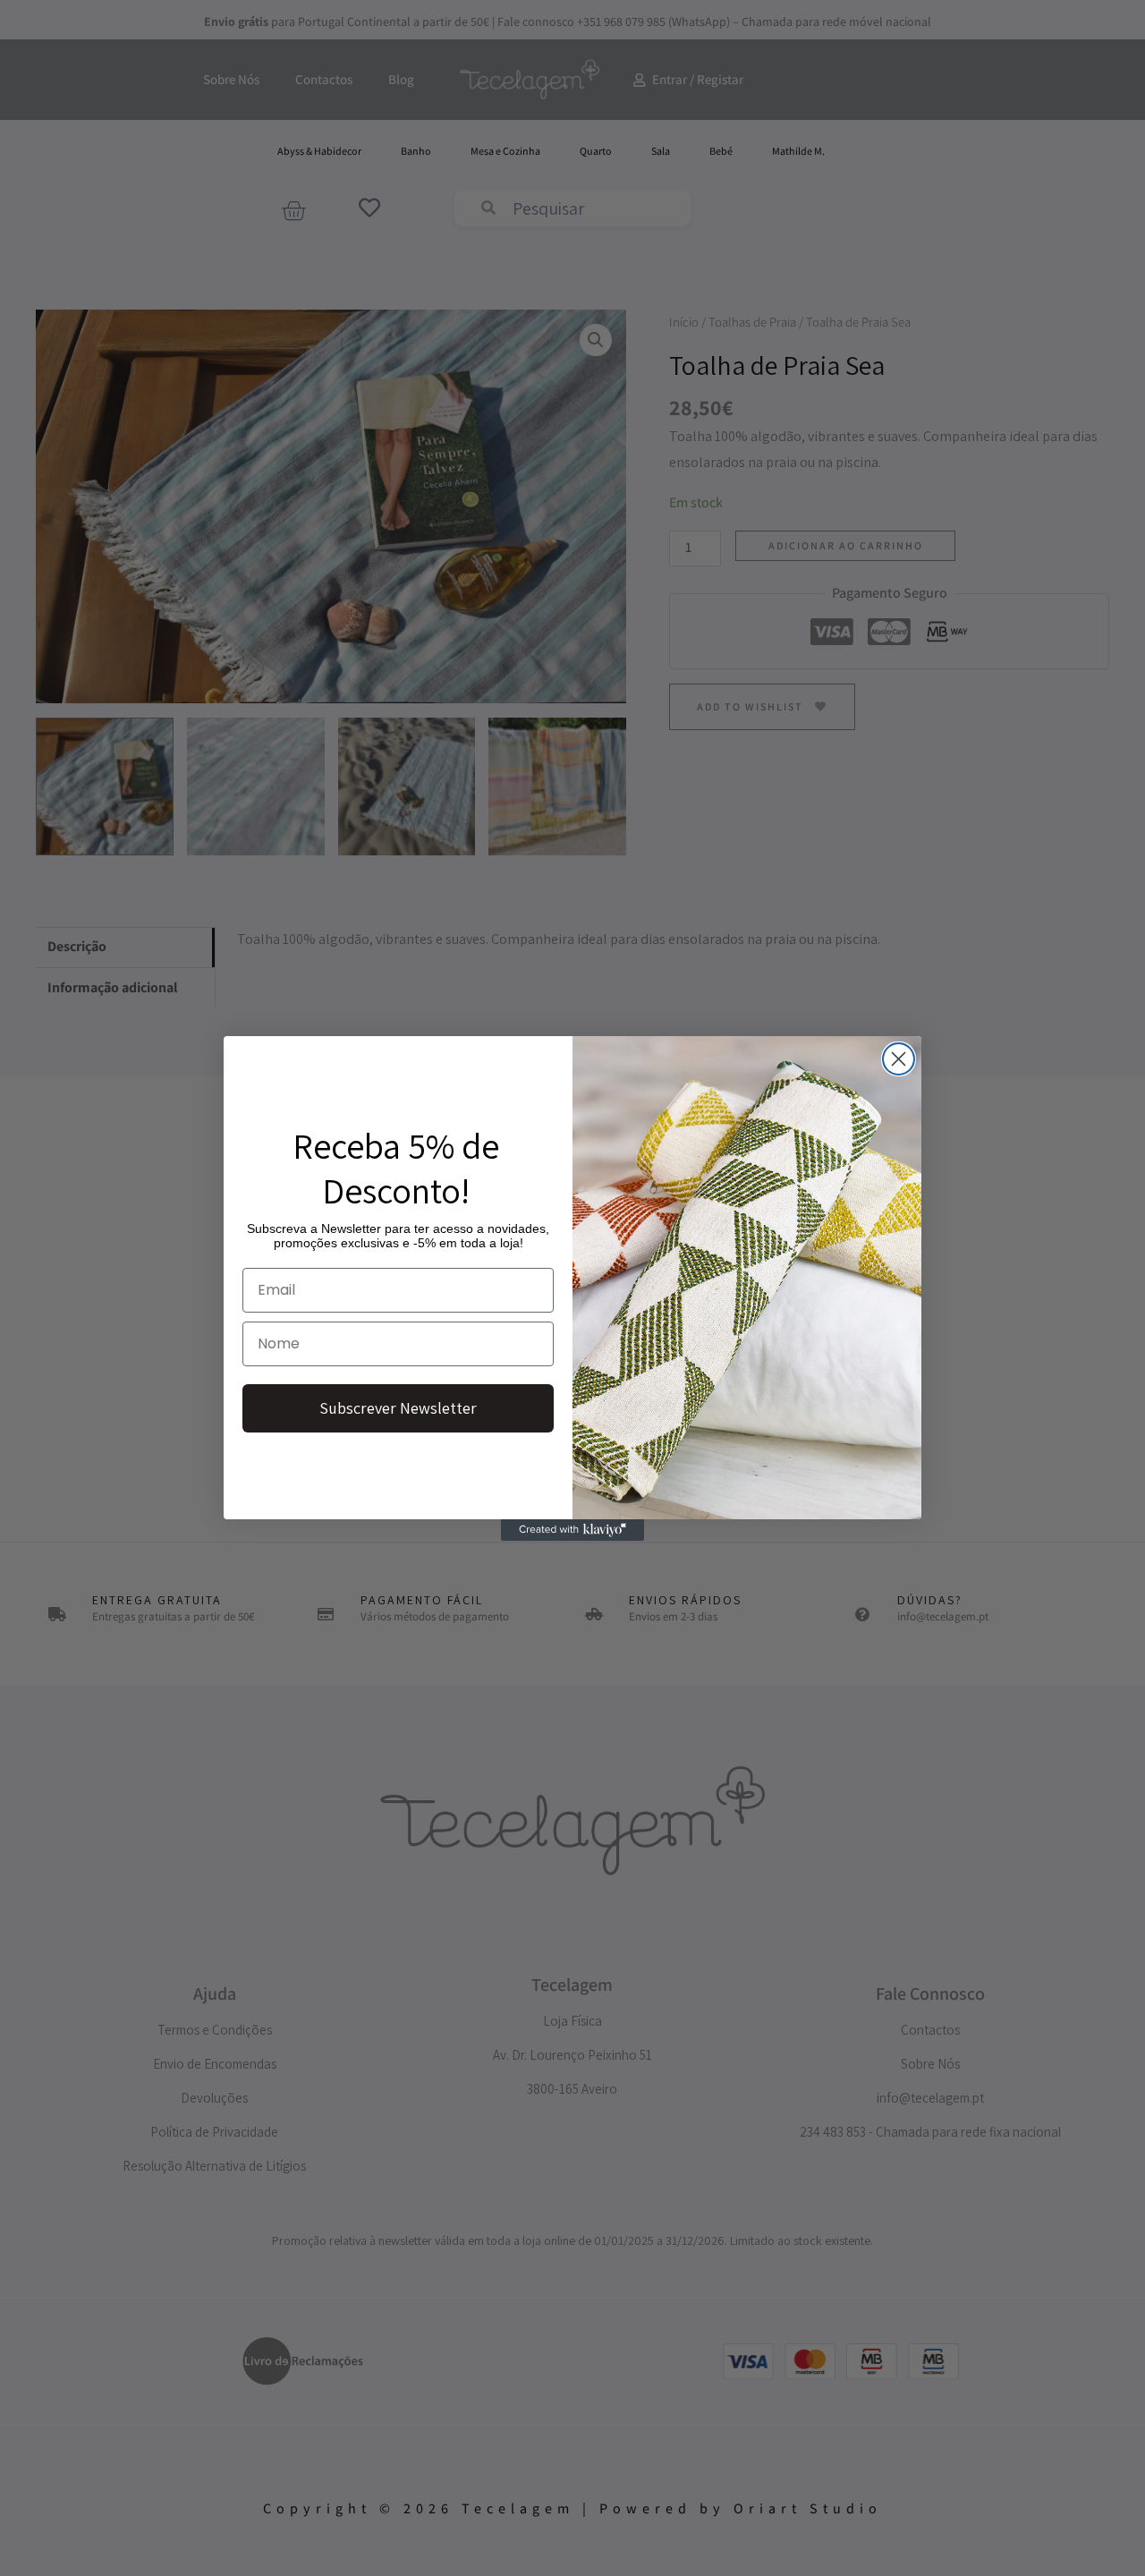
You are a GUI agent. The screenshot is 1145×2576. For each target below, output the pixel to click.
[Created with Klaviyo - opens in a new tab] (572, 1530)
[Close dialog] (899, 1059)
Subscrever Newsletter (398, 1408)
